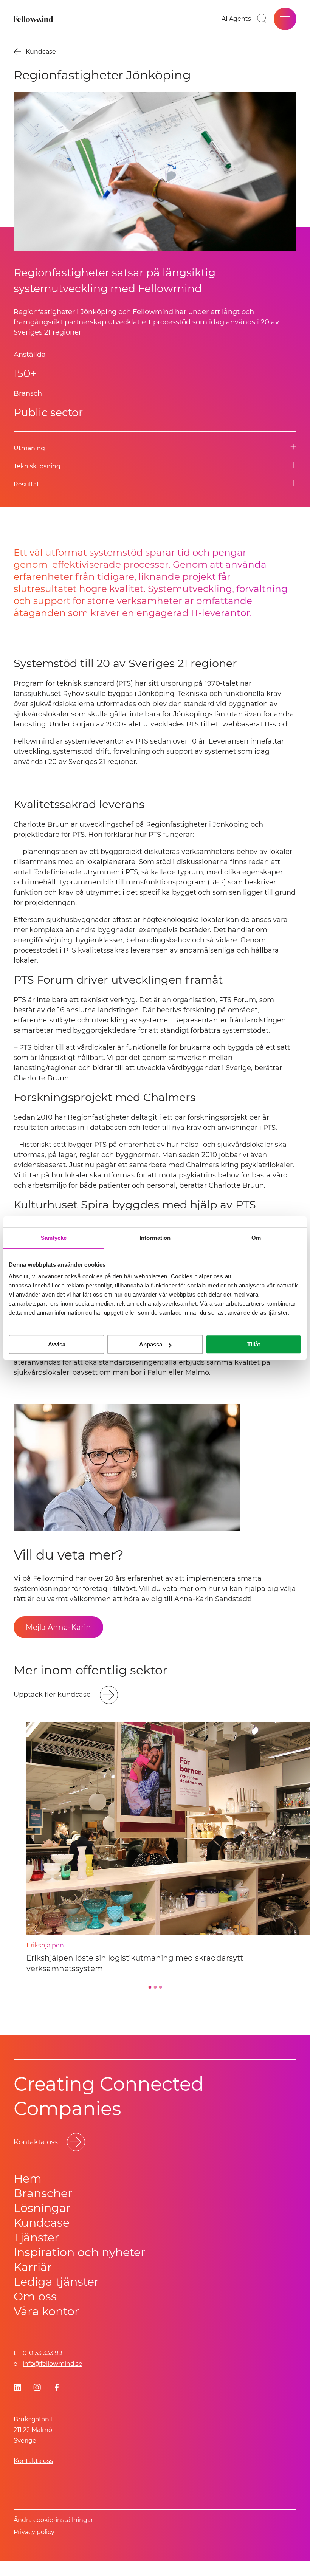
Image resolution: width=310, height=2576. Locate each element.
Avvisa (57, 1344)
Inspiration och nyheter (79, 2252)
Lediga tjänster (56, 2282)
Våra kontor (46, 2311)
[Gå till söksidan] (262, 19)
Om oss (35, 2296)
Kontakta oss (33, 2461)
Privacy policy (34, 2532)
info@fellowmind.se (53, 2364)
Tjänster (36, 2238)
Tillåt (254, 1344)
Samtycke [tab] (54, 1238)
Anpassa (151, 1344)
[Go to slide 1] (150, 1987)
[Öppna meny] (285, 19)
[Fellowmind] (34, 19)
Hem (28, 2179)
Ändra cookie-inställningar (53, 2520)
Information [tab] (155, 1238)
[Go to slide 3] (160, 1987)
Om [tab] (256, 1238)
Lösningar (42, 2208)
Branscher (43, 2193)
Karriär (33, 2267)
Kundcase (42, 2223)
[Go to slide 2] (155, 1987)
